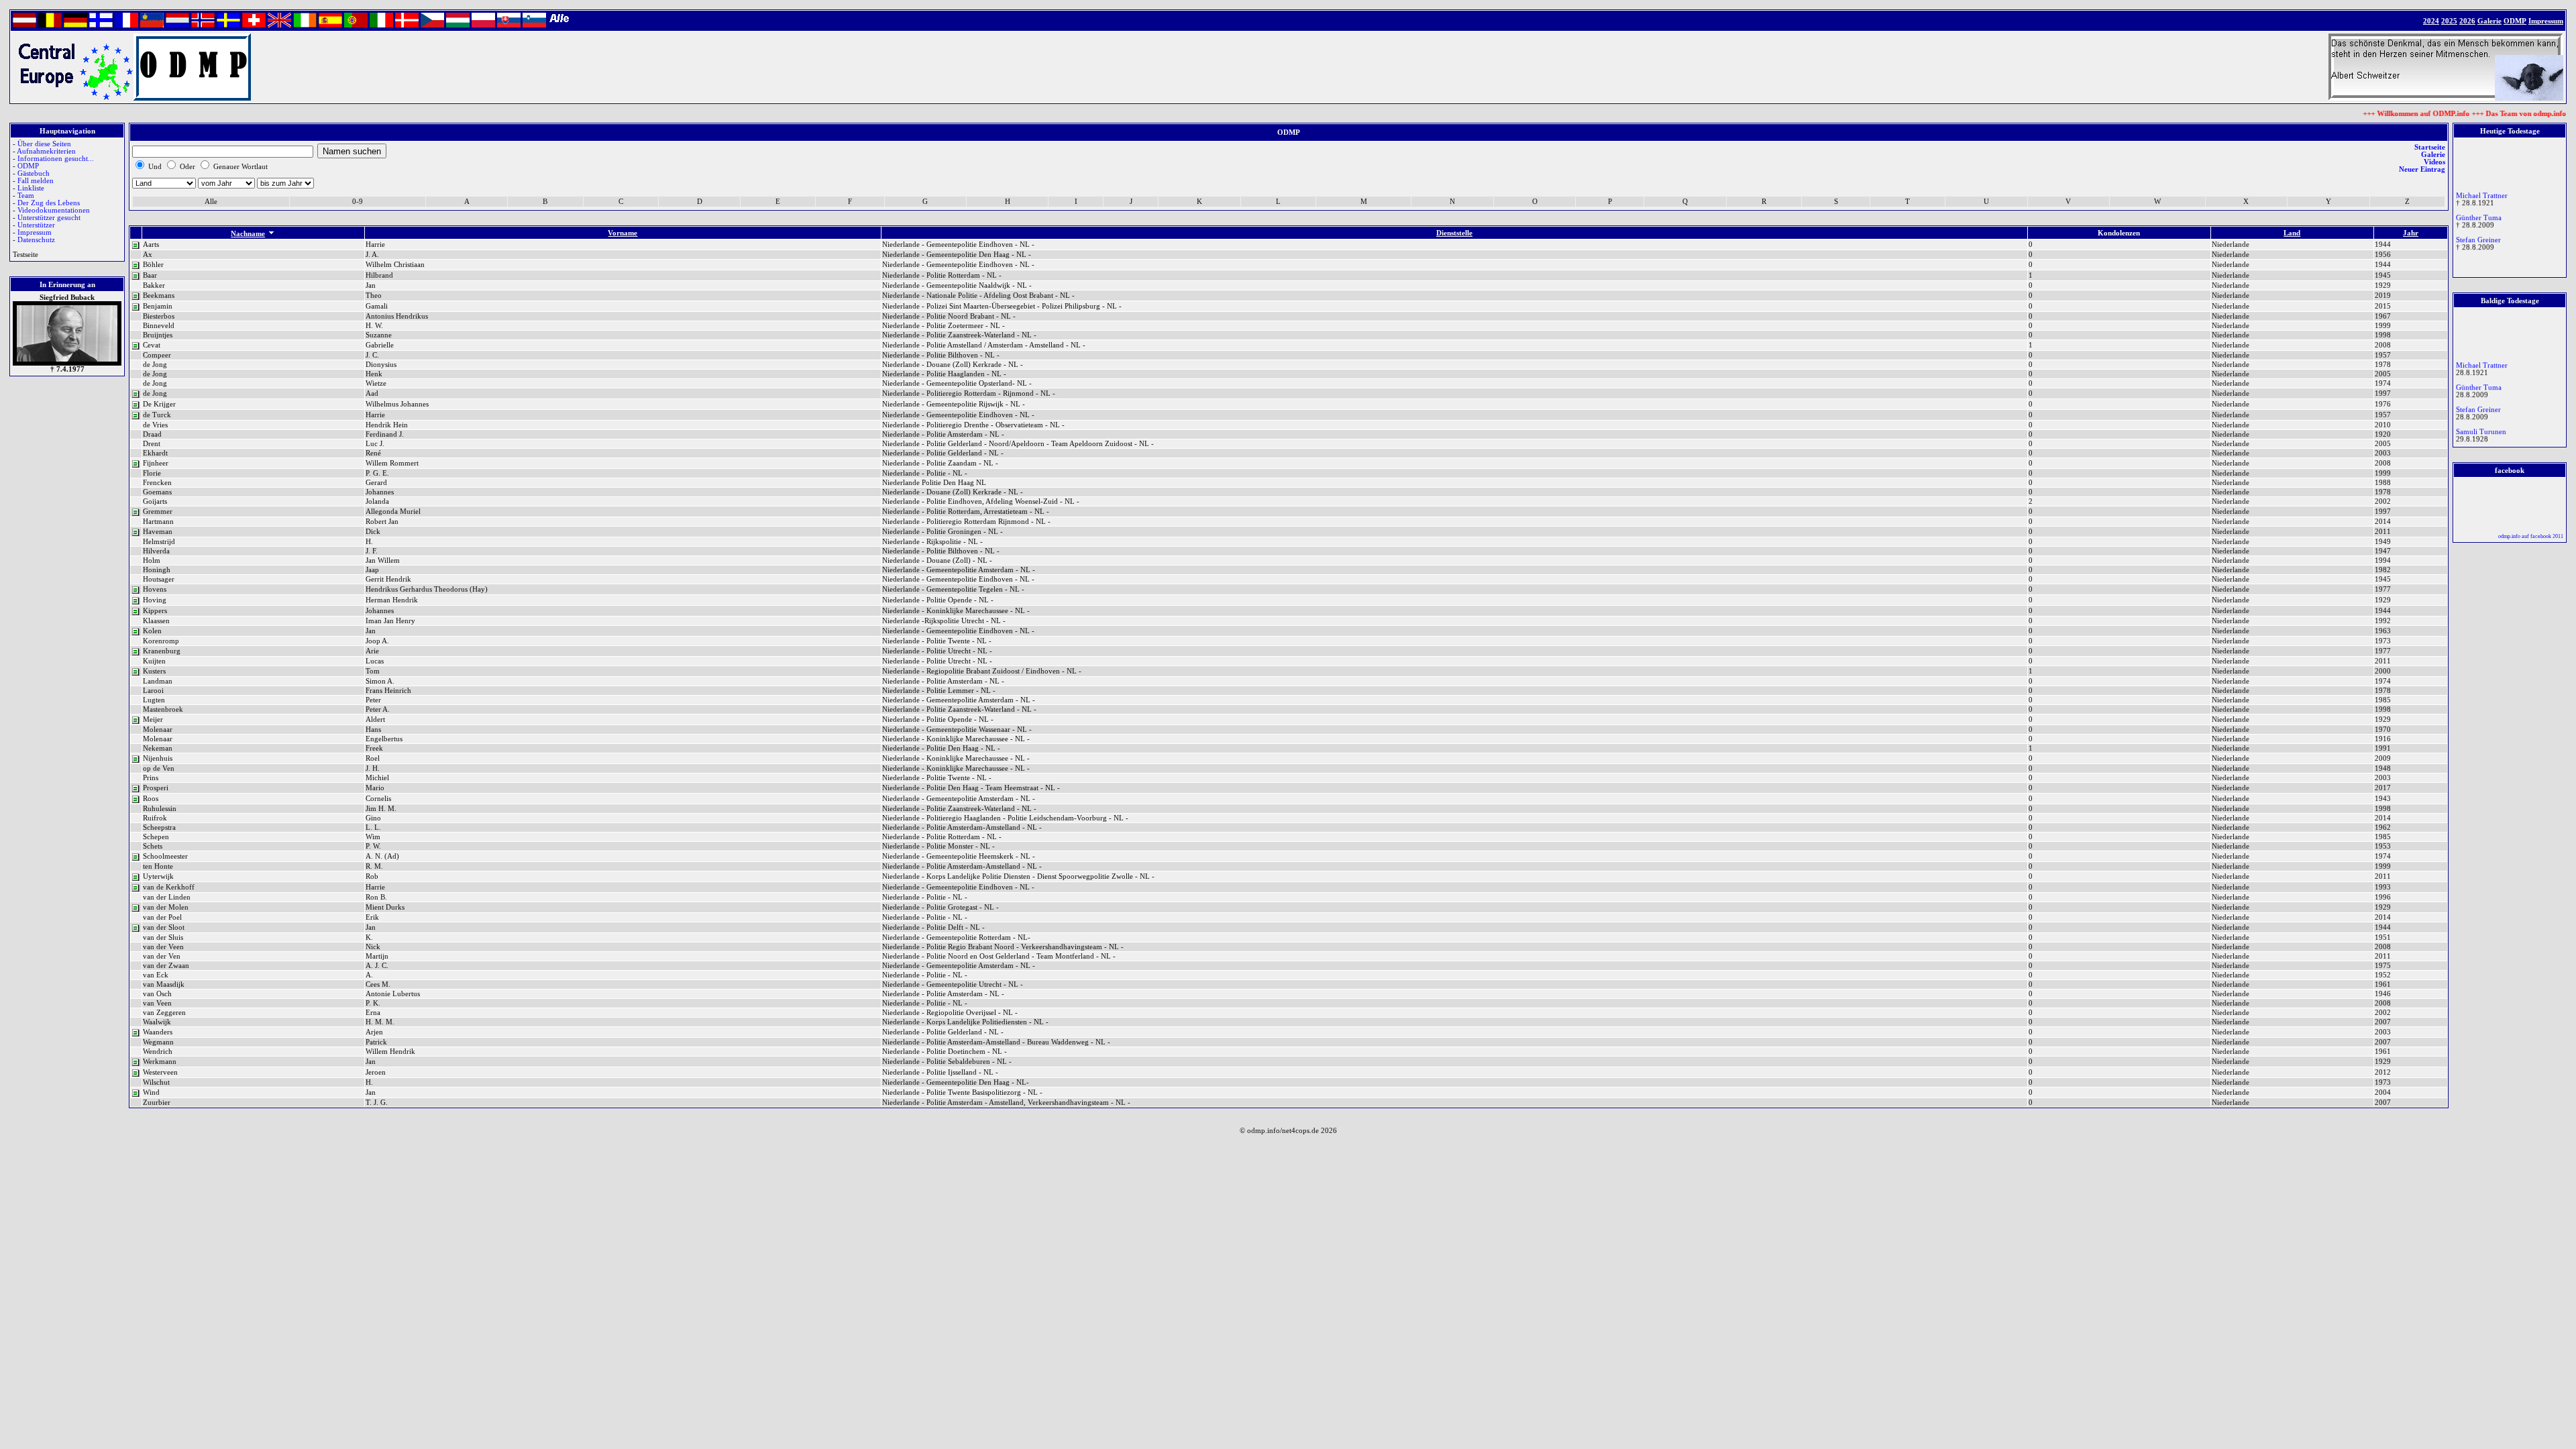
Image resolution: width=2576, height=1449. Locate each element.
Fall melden (36, 181)
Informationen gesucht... (56, 159)
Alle (211, 202)
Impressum (35, 232)
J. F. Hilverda (2476, 444)
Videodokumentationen (54, 210)
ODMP (28, 166)
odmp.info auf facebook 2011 (2531, 536)
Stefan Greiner (2478, 230)
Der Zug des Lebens (49, 203)
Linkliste (31, 188)
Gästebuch (34, 173)
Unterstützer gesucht (49, 218)
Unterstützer (36, 225)
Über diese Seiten (44, 144)
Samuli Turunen (2481, 422)
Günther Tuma (2479, 208)
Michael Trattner (2482, 185)
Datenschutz (36, 240)
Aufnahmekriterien (46, 151)
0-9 (358, 202)
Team (26, 196)
